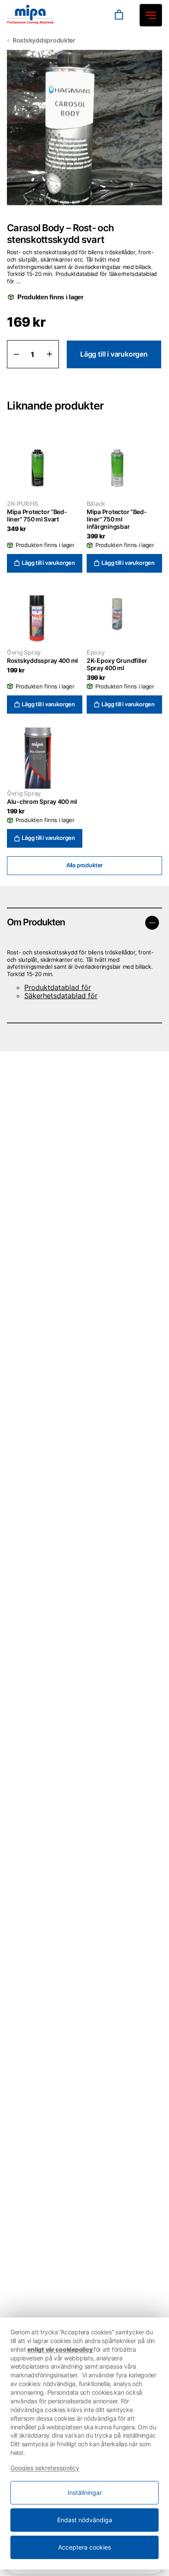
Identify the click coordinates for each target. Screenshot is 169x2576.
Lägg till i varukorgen (114, 354)
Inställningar (85, 2492)
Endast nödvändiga (85, 2520)
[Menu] (97, 15)
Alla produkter (84, 865)
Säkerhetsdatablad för (61, 996)
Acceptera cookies (84, 2547)
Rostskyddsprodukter (44, 40)
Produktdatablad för (58, 987)
